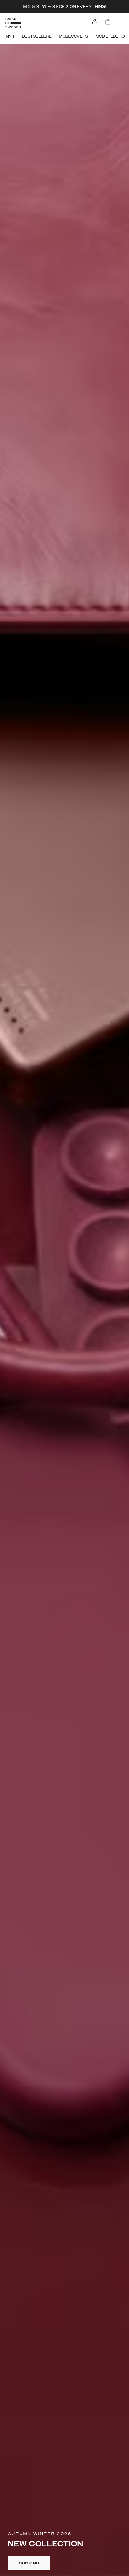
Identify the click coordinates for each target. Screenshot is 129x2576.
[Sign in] (95, 22)
